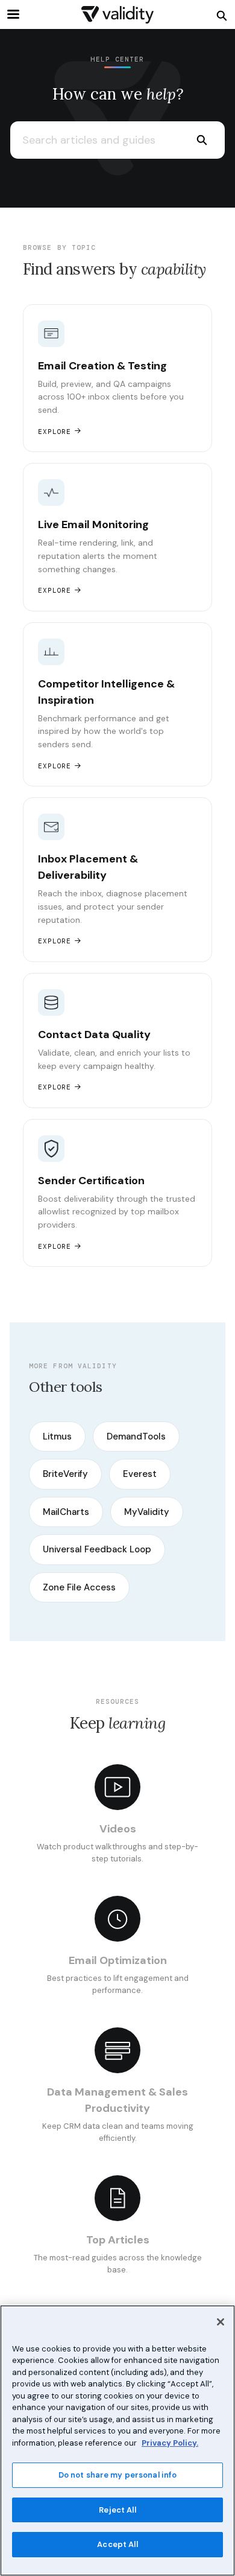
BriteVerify (65, 1474)
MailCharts (66, 1512)
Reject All (117, 2510)
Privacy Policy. (170, 2443)
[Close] (221, 2322)
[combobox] (94, 140)
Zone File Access (79, 1587)
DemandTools (136, 1436)
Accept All (117, 2544)
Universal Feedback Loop (97, 1549)
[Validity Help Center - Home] (117, 15)
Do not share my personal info (118, 2475)
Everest (140, 1474)
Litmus (57, 1436)
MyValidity (147, 1512)
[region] (117, 2441)
